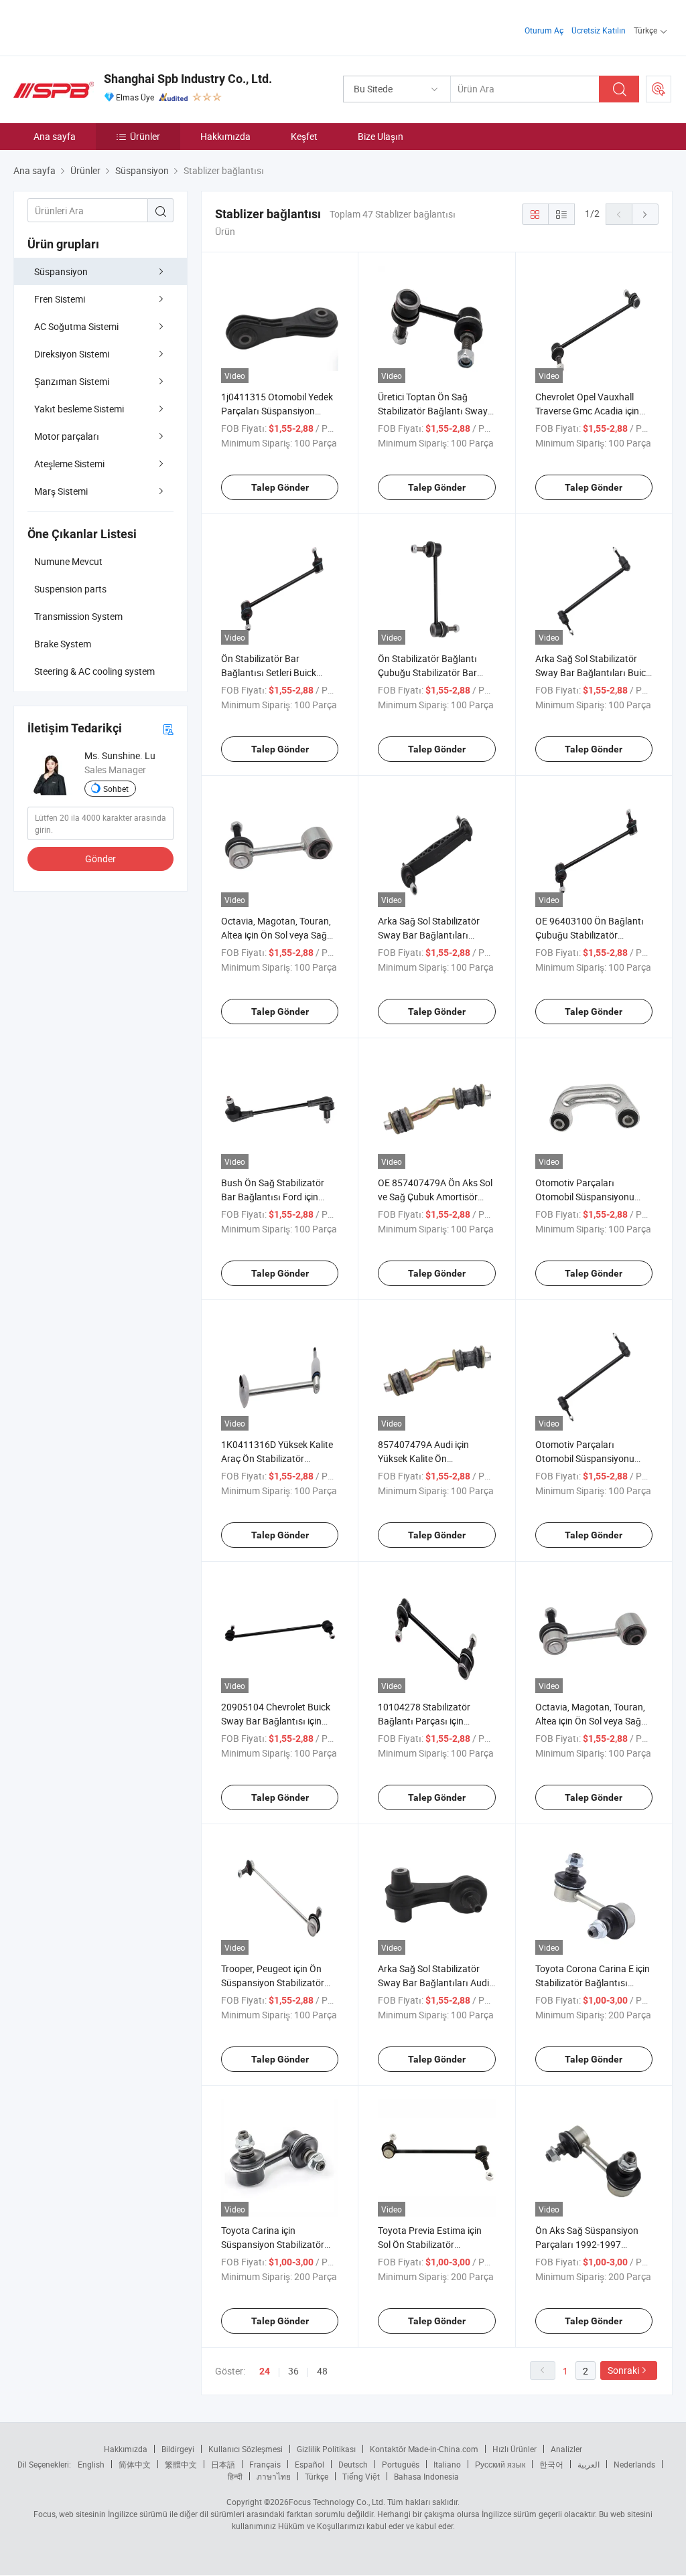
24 (265, 2371)
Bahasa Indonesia (426, 2476)
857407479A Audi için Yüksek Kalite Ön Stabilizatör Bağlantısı (424, 1458)
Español (310, 2464)
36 (293, 2371)
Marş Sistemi (61, 491)
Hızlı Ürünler (514, 2449)
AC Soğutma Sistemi (76, 326)
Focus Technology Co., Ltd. (337, 2502)
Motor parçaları (67, 436)
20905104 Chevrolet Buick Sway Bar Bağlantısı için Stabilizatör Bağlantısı (276, 1721)
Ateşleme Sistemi (69, 464)
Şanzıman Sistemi (72, 381)
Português (401, 2464)
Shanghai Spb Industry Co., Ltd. (188, 79)
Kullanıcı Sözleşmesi (246, 2449)
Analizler (566, 2449)
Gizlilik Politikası (326, 2449)
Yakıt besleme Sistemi (79, 409)
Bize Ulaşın (381, 136)
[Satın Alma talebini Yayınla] (659, 89)
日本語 (223, 2464)
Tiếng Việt (361, 2476)
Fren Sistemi (60, 299)
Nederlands (634, 2464)
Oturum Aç (544, 30)
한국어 (551, 2464)
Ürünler (145, 136)
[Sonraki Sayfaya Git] (645, 214)
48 (322, 2371)
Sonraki (623, 2370)
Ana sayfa (55, 136)
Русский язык (500, 2464)
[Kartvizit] (168, 729)
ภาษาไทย (274, 2476)
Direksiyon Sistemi (72, 354)
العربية (589, 2464)
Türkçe (317, 2476)
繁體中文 (181, 2464)
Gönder (100, 859)
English (91, 2464)
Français (265, 2464)
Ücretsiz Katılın (599, 30)
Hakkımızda (225, 136)
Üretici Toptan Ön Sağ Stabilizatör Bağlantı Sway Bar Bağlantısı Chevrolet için (436, 411)
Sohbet (116, 789)
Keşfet (304, 136)
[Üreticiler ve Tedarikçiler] (99, 26)
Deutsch (353, 2464)
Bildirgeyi (178, 2449)
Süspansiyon (61, 271)
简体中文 (135, 2464)
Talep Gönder (280, 487)
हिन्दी (235, 2476)
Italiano (447, 2464)
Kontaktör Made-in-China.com (424, 2449)
